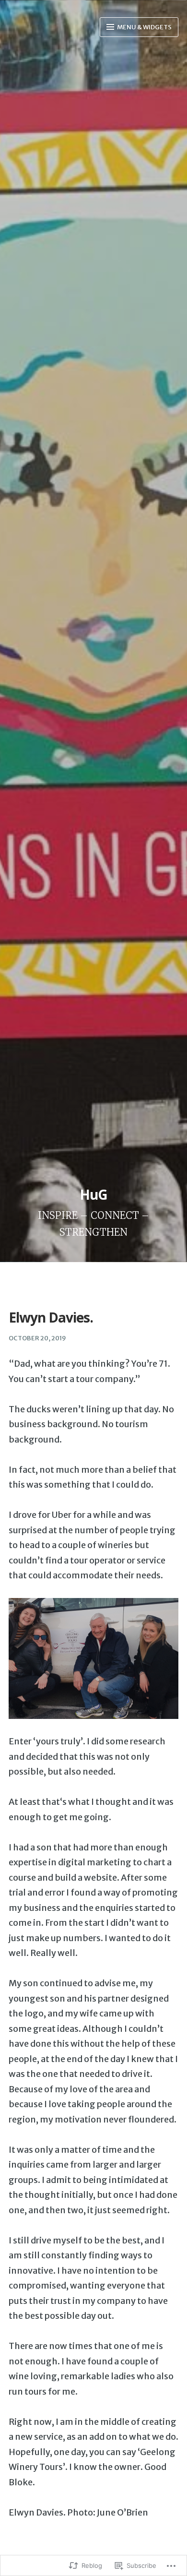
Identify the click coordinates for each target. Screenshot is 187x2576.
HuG (93, 1194)
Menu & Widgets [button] (144, 27)
